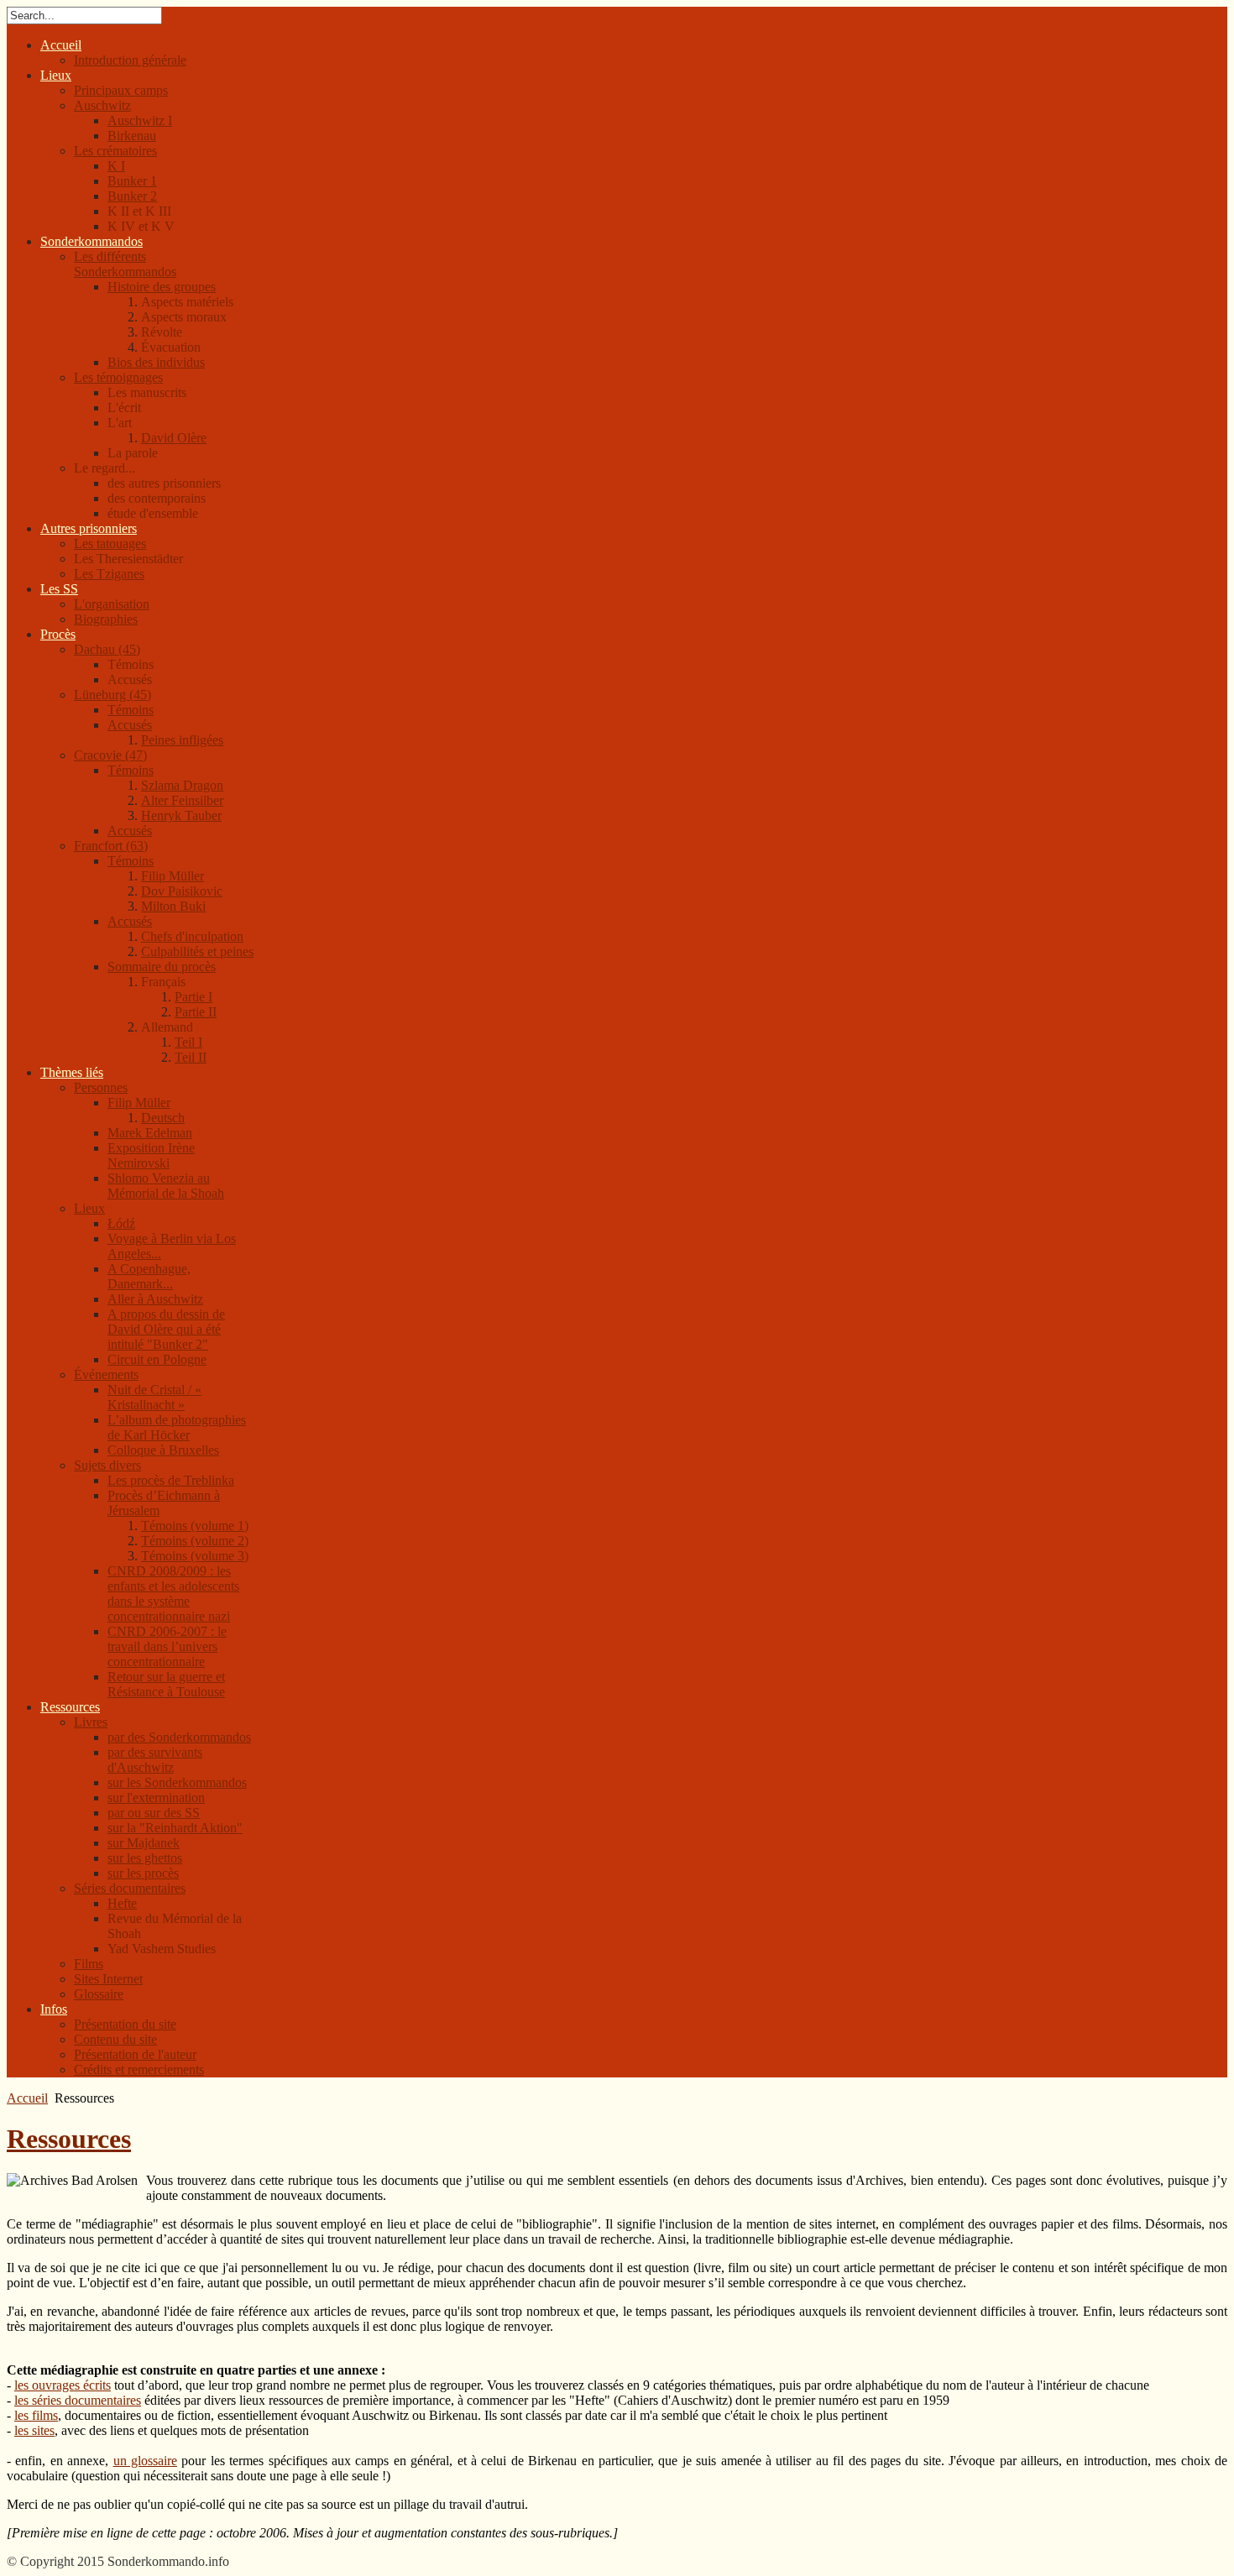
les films (36, 2415)
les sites (34, 2430)
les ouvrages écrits (63, 2385)
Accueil (27, 2098)
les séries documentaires (78, 2400)
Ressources (69, 2139)
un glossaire (145, 2461)
